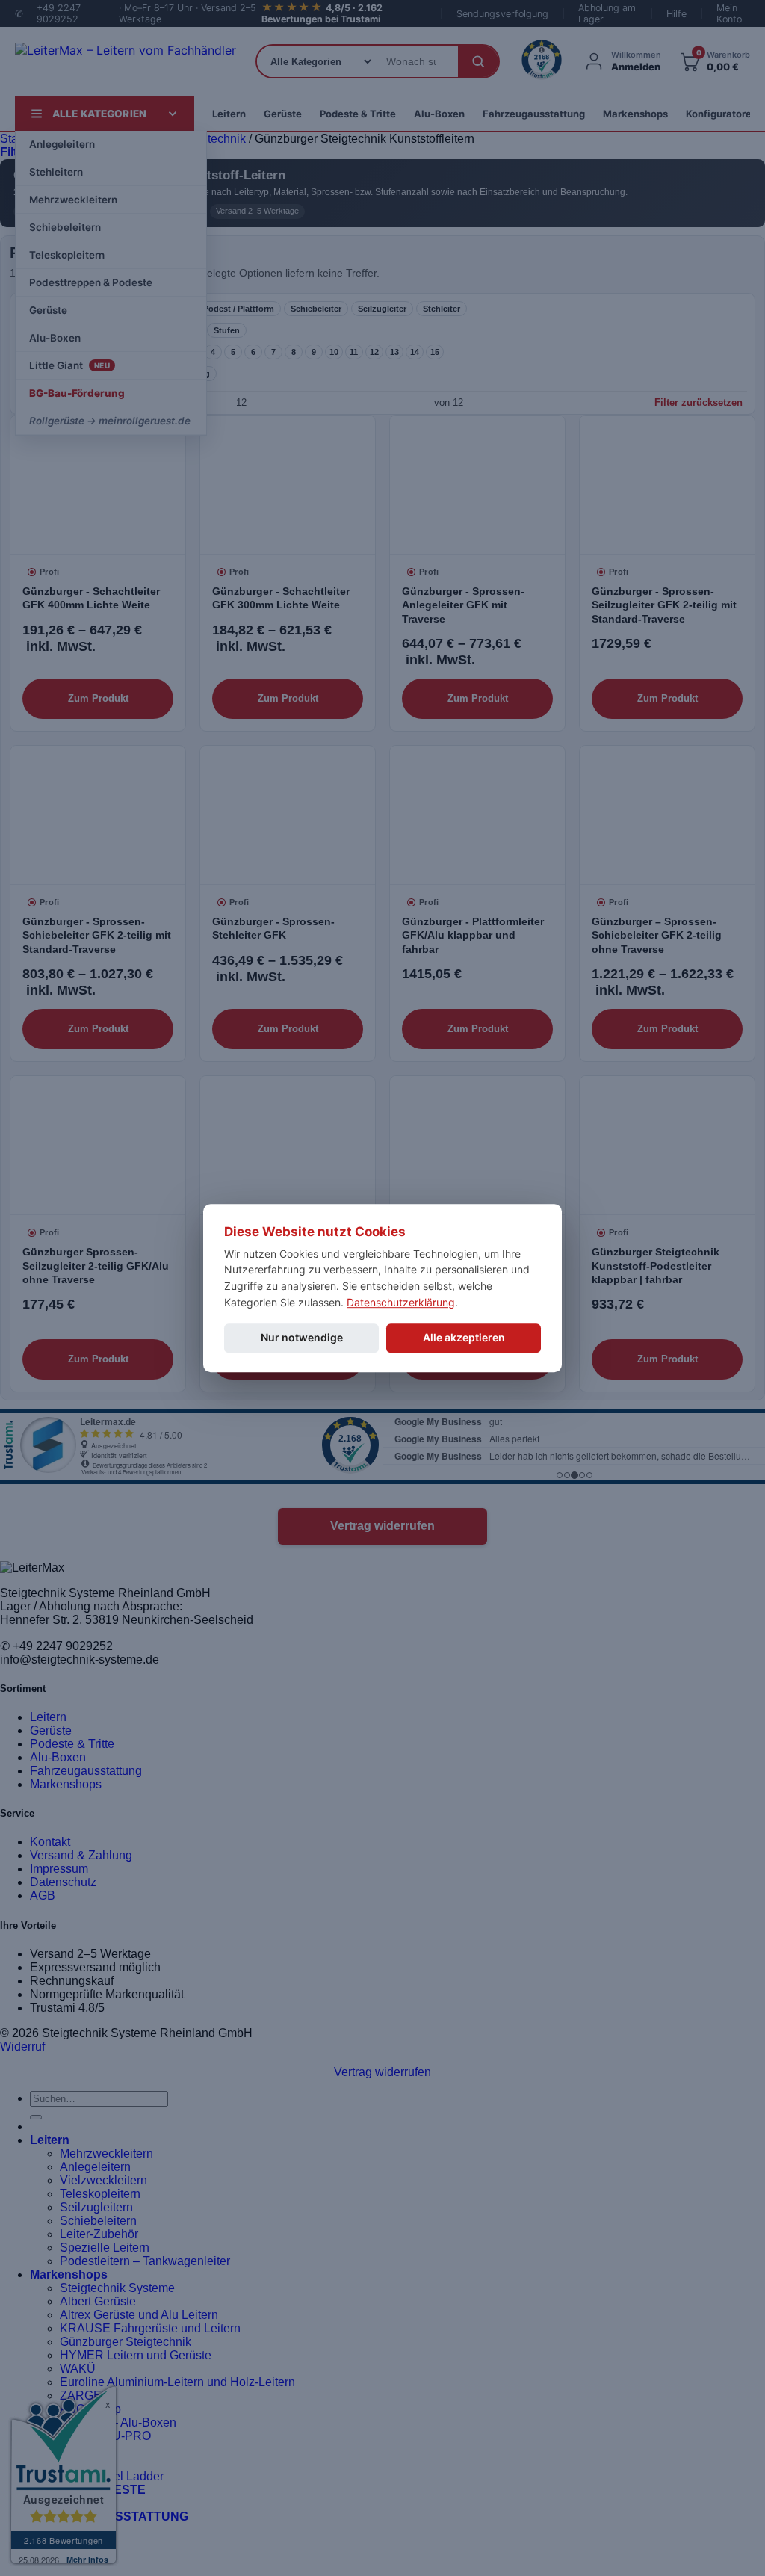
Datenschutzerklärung (401, 1302)
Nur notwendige (302, 1338)
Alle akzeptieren (464, 1338)
